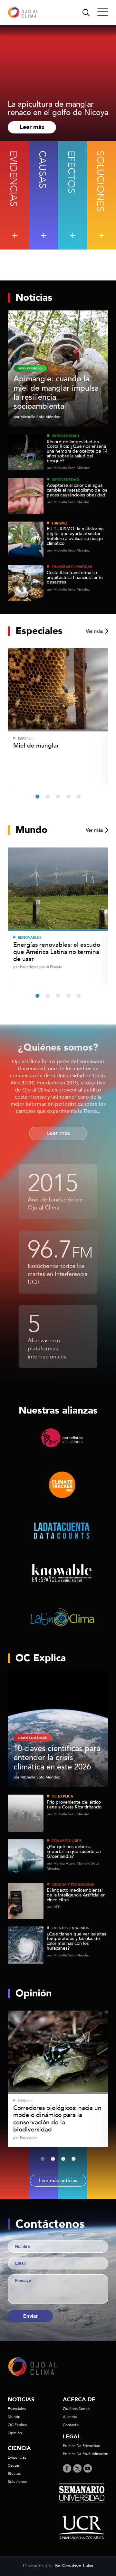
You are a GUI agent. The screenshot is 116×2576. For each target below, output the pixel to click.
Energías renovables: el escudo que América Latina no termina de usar (57, 952)
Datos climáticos (33, 1738)
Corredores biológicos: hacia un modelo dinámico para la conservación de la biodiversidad (57, 2119)
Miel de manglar (36, 746)
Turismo (59, 523)
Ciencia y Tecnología (73, 1885)
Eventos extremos (70, 1928)
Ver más (94, 631)
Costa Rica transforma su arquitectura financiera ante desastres (75, 578)
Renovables (29, 938)
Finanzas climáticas (72, 567)
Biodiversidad (65, 436)
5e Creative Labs (74, 2566)
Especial (26, 739)
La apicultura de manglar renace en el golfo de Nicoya (58, 109)
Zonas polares (66, 1841)
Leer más (32, 127)
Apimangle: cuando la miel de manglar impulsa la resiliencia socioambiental (56, 393)
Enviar (30, 2316)
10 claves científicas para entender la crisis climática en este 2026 (57, 1758)
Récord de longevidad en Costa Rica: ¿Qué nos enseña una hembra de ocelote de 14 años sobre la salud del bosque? (77, 452)
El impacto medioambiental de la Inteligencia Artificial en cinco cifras (76, 1895)
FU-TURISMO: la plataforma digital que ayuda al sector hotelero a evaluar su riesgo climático (75, 536)
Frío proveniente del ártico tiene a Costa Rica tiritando (74, 1805)
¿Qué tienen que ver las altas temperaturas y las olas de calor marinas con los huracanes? (76, 1941)
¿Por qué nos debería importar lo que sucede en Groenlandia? (74, 1852)
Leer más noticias (58, 2180)
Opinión (26, 2101)
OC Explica (62, 1796)
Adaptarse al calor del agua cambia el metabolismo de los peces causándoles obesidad (77, 490)
